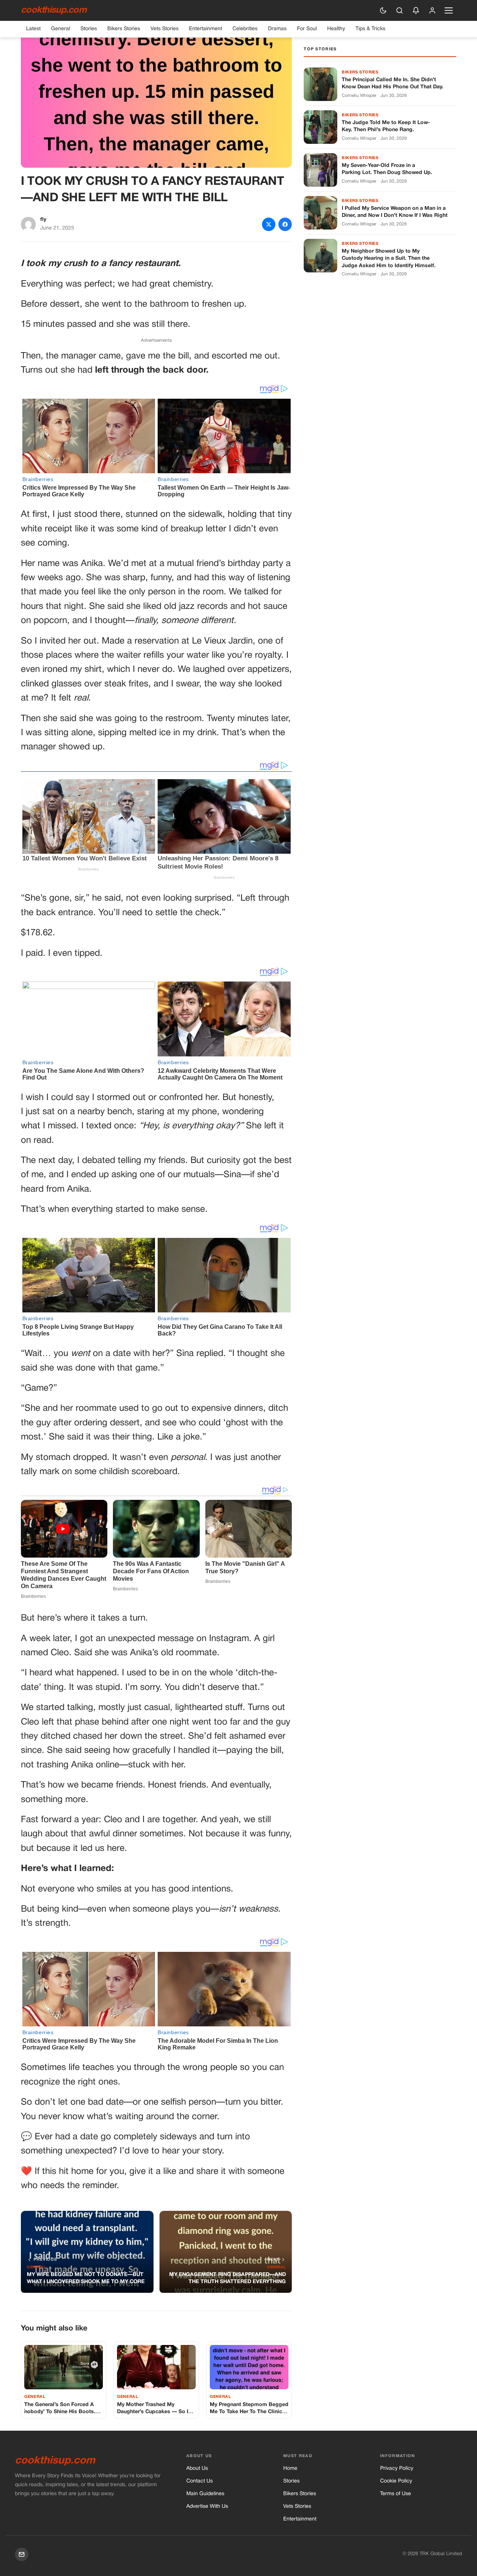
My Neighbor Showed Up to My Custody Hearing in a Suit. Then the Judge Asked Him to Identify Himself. (389, 259)
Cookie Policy (396, 2481)
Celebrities (245, 29)
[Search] (399, 10)
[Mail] (22, 2554)
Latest (33, 29)
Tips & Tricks (370, 29)
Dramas (277, 29)
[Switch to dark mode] (383, 10)
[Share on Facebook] (285, 224)
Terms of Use (396, 2494)
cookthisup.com (54, 10)
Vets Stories (165, 29)
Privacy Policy (397, 2468)
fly (43, 220)
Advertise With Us (207, 2507)
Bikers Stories (124, 29)
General (61, 29)
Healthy (336, 29)
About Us (197, 2468)
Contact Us (200, 2481)
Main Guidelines (205, 2494)
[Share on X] (269, 224)
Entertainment (206, 29)
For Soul (307, 29)
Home (290, 2468)
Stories (89, 29)
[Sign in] (432, 10)
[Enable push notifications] (416, 10)
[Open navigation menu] (449, 10)
